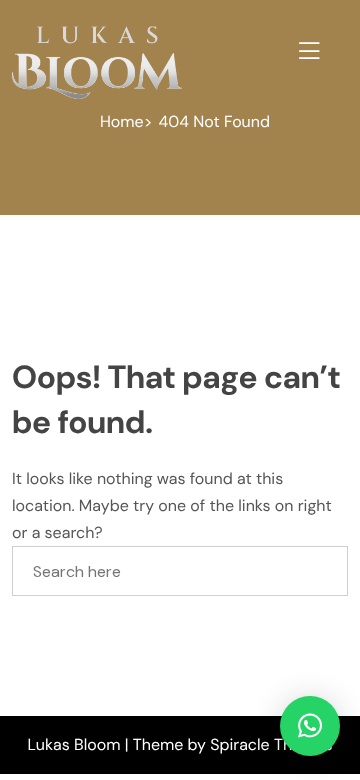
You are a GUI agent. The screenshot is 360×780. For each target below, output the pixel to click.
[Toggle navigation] (306, 48)
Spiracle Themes (271, 744)
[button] (310, 726)
